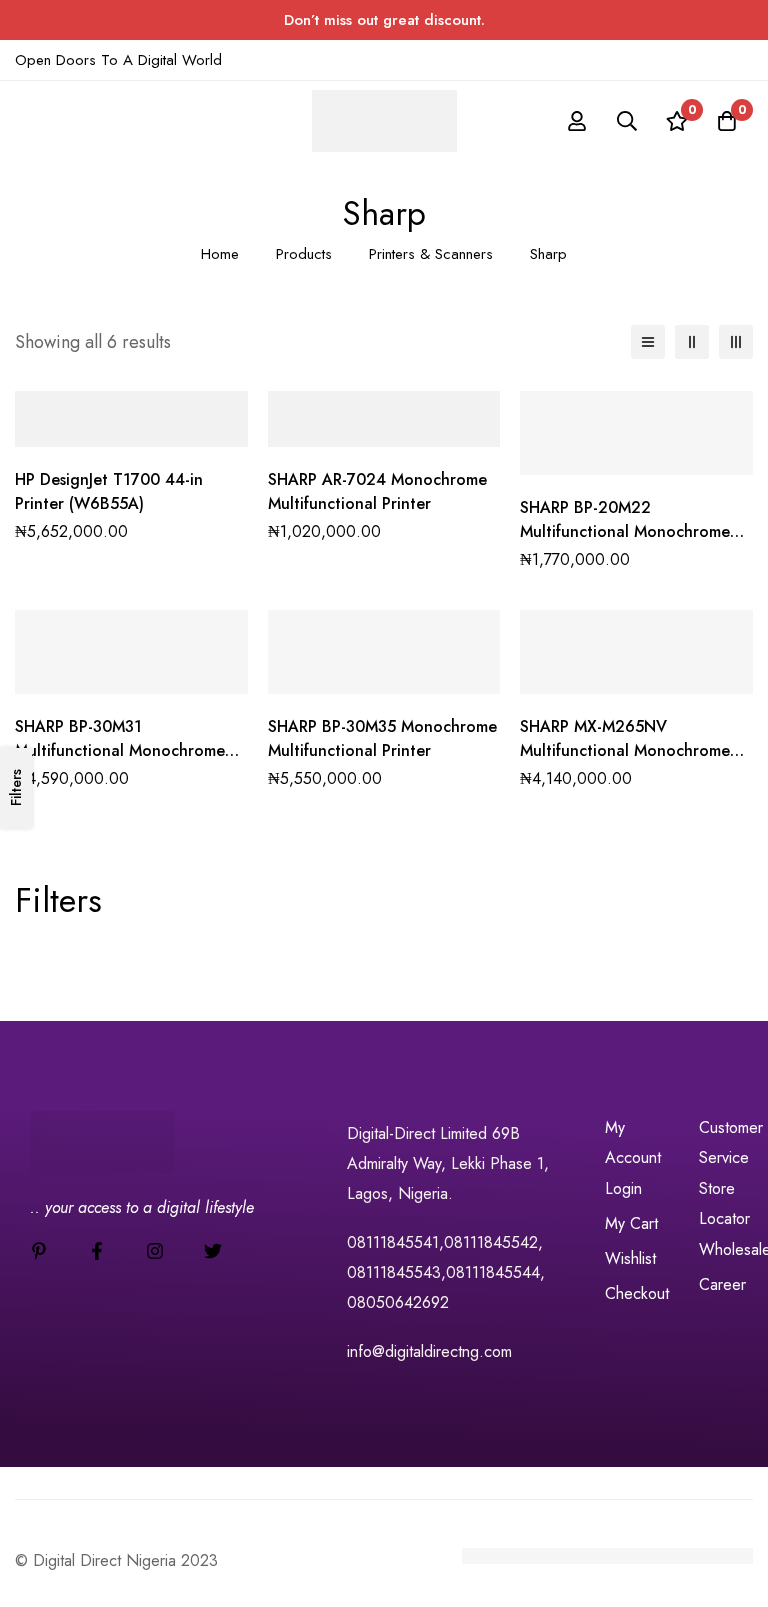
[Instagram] (155, 1251)
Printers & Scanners (431, 254)
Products (304, 254)
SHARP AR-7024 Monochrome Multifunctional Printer (377, 491)
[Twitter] (213, 1251)
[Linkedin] (39, 1251)
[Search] (627, 121)
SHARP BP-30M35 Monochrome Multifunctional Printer (382, 738)
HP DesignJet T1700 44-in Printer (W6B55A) (109, 491)
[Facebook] (97, 1251)
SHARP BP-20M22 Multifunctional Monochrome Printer (625, 531)
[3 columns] (736, 342)
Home (220, 254)
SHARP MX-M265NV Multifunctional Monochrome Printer (625, 750)
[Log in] (577, 121)
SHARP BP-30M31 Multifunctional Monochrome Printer (120, 750)
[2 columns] (692, 342)
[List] (648, 342)
